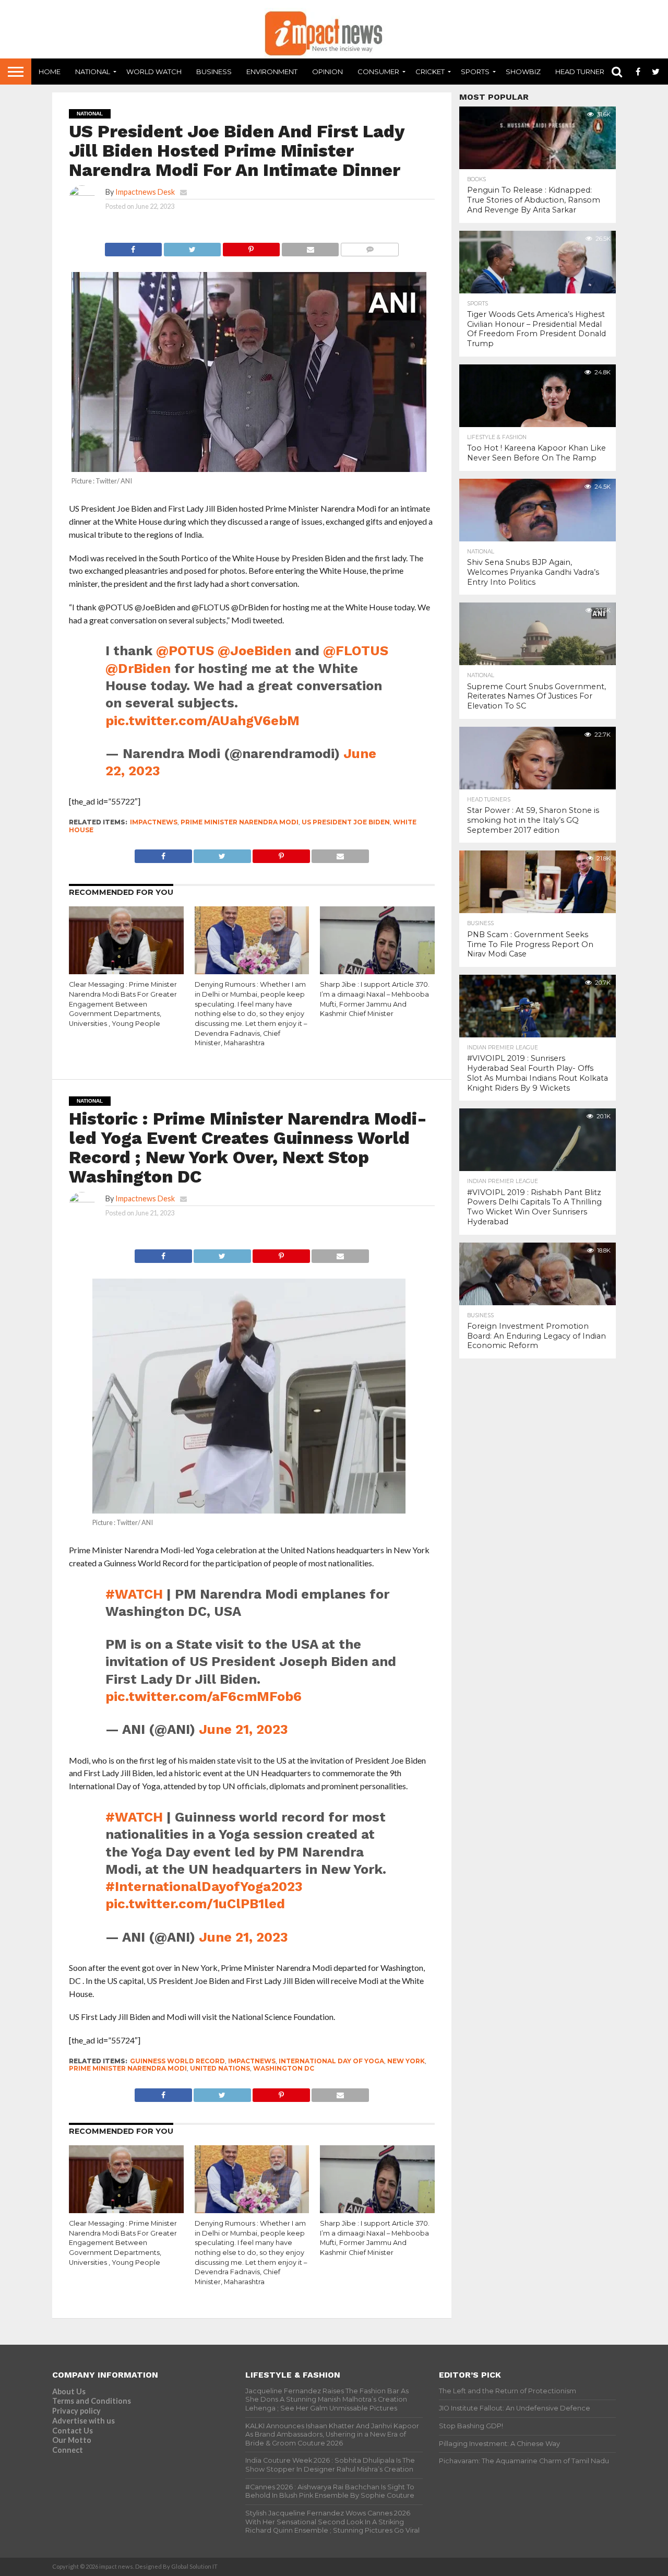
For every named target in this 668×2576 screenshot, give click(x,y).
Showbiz (523, 72)
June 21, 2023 (243, 1729)
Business (214, 72)
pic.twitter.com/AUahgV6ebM (202, 720)
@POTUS (185, 651)
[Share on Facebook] (133, 247)
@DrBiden (138, 668)
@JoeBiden (254, 651)
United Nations (220, 2068)
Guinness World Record (177, 2061)
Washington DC (284, 2068)
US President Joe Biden (346, 822)
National (93, 72)
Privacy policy (76, 2411)
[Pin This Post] (251, 247)
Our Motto (72, 2440)
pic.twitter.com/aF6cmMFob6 (204, 1696)
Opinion (327, 72)
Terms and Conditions (92, 2401)
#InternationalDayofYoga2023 (204, 1886)
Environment (272, 72)
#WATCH (134, 1594)
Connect (68, 2450)
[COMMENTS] (369, 247)
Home (50, 72)
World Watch (154, 72)
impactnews (154, 822)
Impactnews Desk (145, 192)
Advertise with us (83, 2421)
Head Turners (582, 72)
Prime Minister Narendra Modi (240, 822)
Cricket (430, 72)
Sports (475, 72)
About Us (69, 2391)
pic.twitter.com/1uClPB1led (195, 1904)
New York (406, 2061)
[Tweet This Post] (192, 247)
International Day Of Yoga (331, 2061)
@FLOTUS (356, 651)
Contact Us (73, 2431)
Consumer (378, 72)
